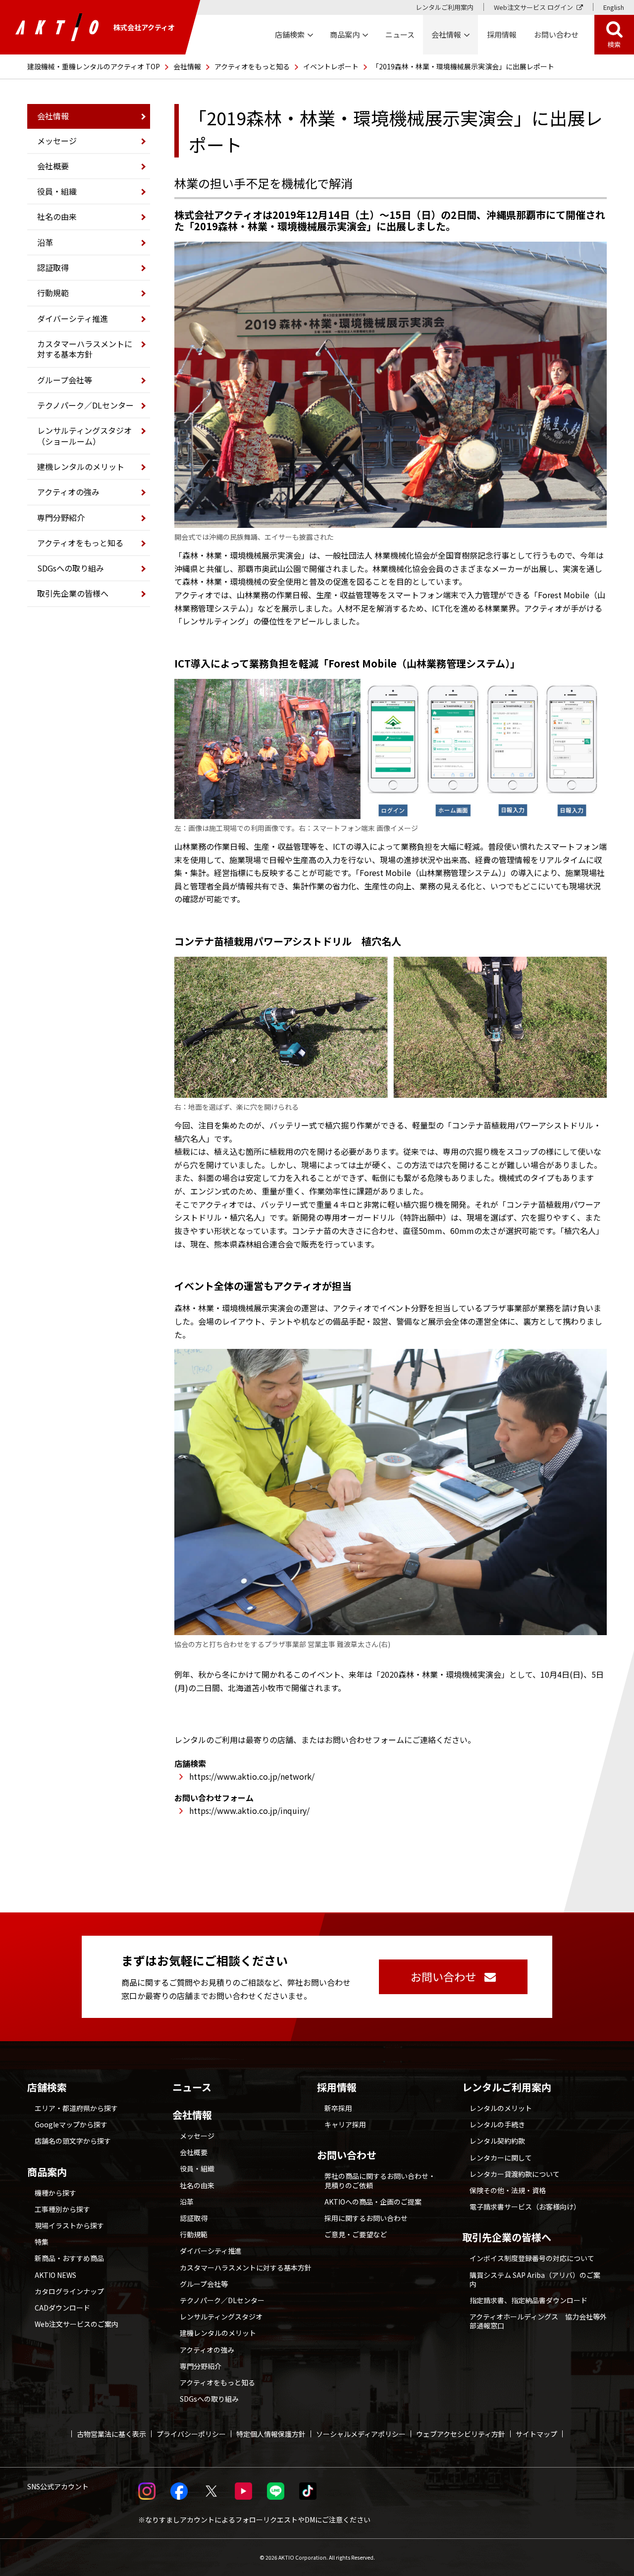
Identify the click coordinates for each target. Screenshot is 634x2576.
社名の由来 (57, 216)
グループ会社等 (65, 380)
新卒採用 (338, 2108)
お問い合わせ (347, 2155)
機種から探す (55, 2193)
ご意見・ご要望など (356, 2234)
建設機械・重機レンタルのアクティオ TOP (94, 66)
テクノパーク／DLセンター (85, 405)
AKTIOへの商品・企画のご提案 (373, 2202)
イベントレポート (331, 66)
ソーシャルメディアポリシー (361, 2434)
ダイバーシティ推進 (73, 318)
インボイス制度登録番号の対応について (532, 2258)
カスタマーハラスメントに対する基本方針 (85, 349)
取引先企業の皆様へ (73, 593)
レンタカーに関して (501, 2158)
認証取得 (53, 267)
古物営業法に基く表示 (111, 2434)
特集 (42, 2242)
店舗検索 (47, 2087)
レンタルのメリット (501, 2108)
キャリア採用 (345, 2124)
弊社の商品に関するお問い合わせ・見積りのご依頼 (380, 2180)
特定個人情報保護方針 (271, 2434)
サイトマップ (536, 2434)
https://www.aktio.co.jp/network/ (252, 1776)
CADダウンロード (62, 2308)
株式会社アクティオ (144, 27)
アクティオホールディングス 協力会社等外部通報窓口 (538, 2321)
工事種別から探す (62, 2209)
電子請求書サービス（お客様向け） (525, 2207)
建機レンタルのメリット (81, 466)
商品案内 (47, 2172)
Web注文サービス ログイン (533, 7)
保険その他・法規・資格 (508, 2190)
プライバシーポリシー (191, 2434)
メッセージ (57, 141)
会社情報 (187, 66)
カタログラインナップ (69, 2291)
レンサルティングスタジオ (221, 2317)
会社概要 (53, 166)
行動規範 (53, 293)
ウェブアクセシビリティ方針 (461, 2434)
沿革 (45, 242)
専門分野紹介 (61, 517)
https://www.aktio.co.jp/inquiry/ (249, 1810)
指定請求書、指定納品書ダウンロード (528, 2300)
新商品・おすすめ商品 (69, 2258)
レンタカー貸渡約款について (515, 2174)
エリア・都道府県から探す (76, 2108)
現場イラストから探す (69, 2225)
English (614, 7)
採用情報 (502, 34)
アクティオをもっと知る (252, 66)
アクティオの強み (68, 492)
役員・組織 (57, 191)
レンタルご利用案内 (445, 7)
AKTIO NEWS (55, 2275)
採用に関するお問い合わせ (366, 2218)
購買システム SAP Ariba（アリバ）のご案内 (535, 2279)
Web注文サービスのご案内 (77, 2324)
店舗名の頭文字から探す (73, 2141)
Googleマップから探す (71, 2124)
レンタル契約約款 (497, 2141)
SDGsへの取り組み (71, 568)
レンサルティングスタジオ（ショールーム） (84, 436)
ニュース (192, 2087)
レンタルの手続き (497, 2124)
